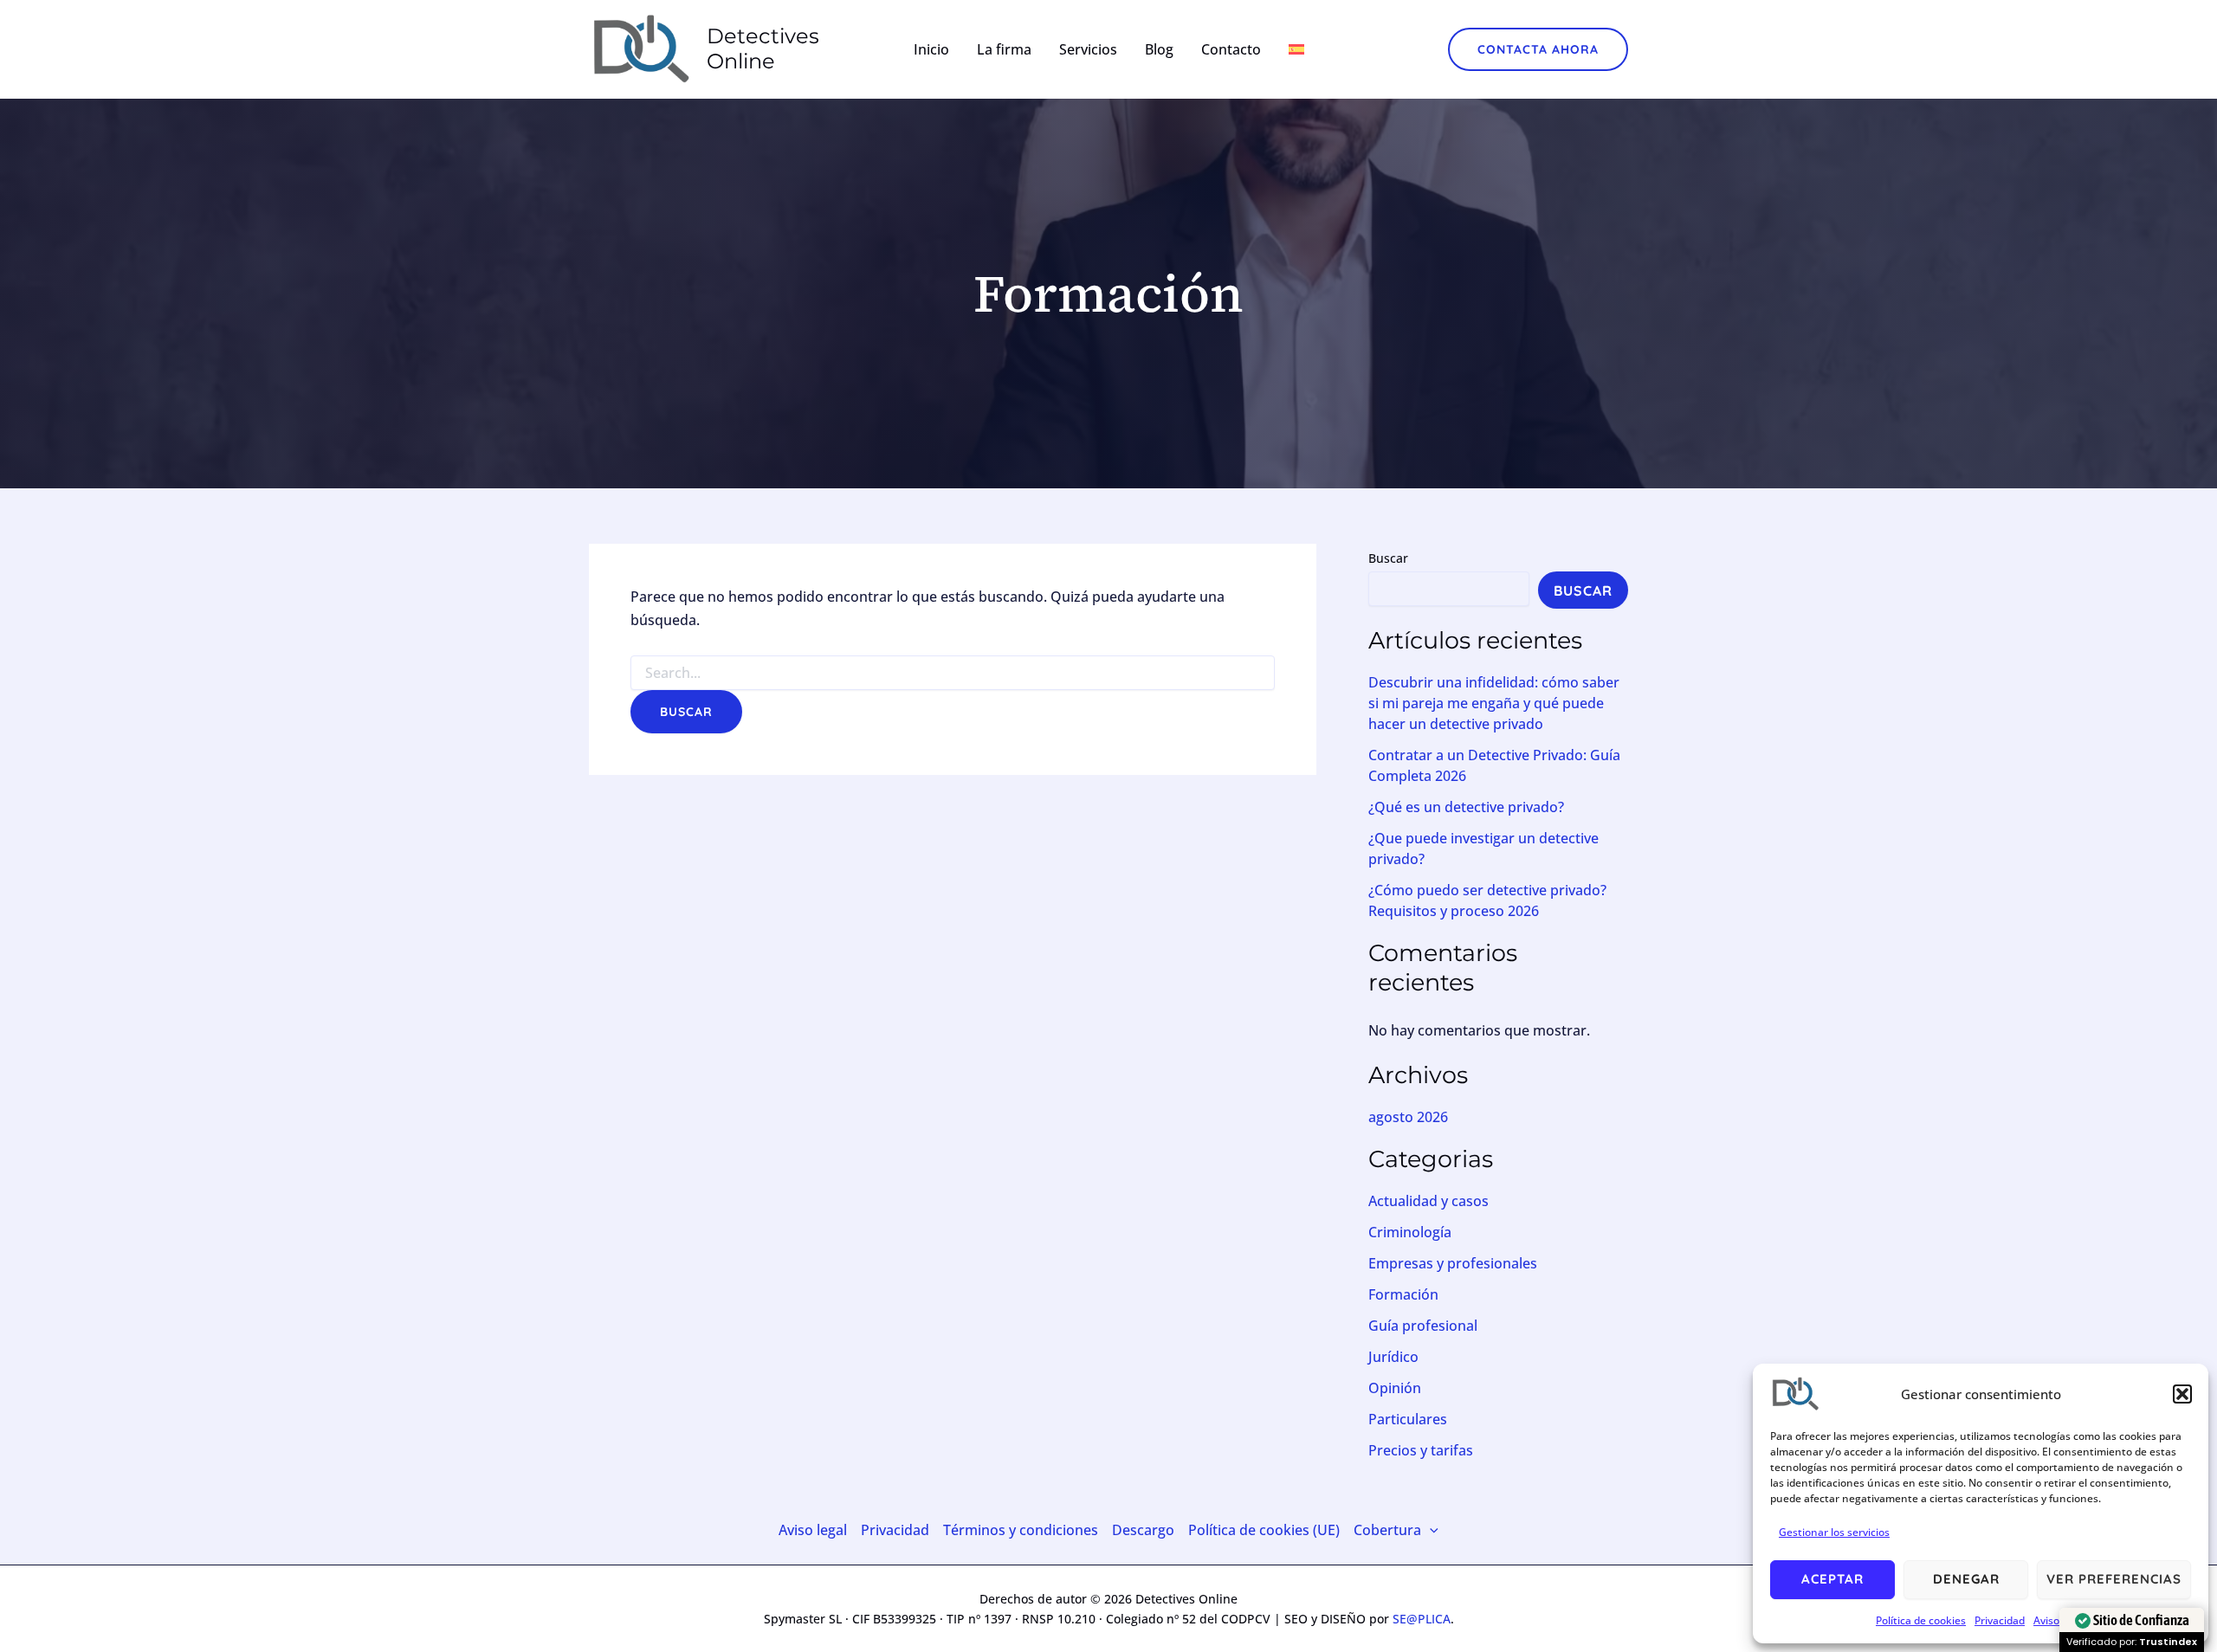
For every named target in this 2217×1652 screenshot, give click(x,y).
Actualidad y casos (1428, 1201)
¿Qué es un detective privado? (1466, 807)
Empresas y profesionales (1453, 1263)
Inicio (931, 49)
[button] (2182, 1394)
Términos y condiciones (1021, 1530)
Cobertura (1387, 1530)
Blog (1159, 49)
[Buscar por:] (953, 673)
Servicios (1088, 49)
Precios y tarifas (1421, 1450)
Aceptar (1832, 1579)
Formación (1403, 1294)
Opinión (1395, 1388)
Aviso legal (813, 1530)
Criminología (1410, 1232)
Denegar (1966, 1579)
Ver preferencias (2114, 1579)
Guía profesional (1423, 1326)
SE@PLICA (1422, 1619)
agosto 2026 (1408, 1117)
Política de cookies (1921, 1620)
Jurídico (1393, 1357)
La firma (1004, 49)
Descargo (1143, 1530)
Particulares (1408, 1419)
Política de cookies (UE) (1264, 1530)
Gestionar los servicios (1834, 1532)
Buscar (1388, 558)
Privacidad (2000, 1620)
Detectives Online (763, 48)
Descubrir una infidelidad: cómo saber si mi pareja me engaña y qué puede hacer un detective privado (1494, 703)
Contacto (1231, 49)
